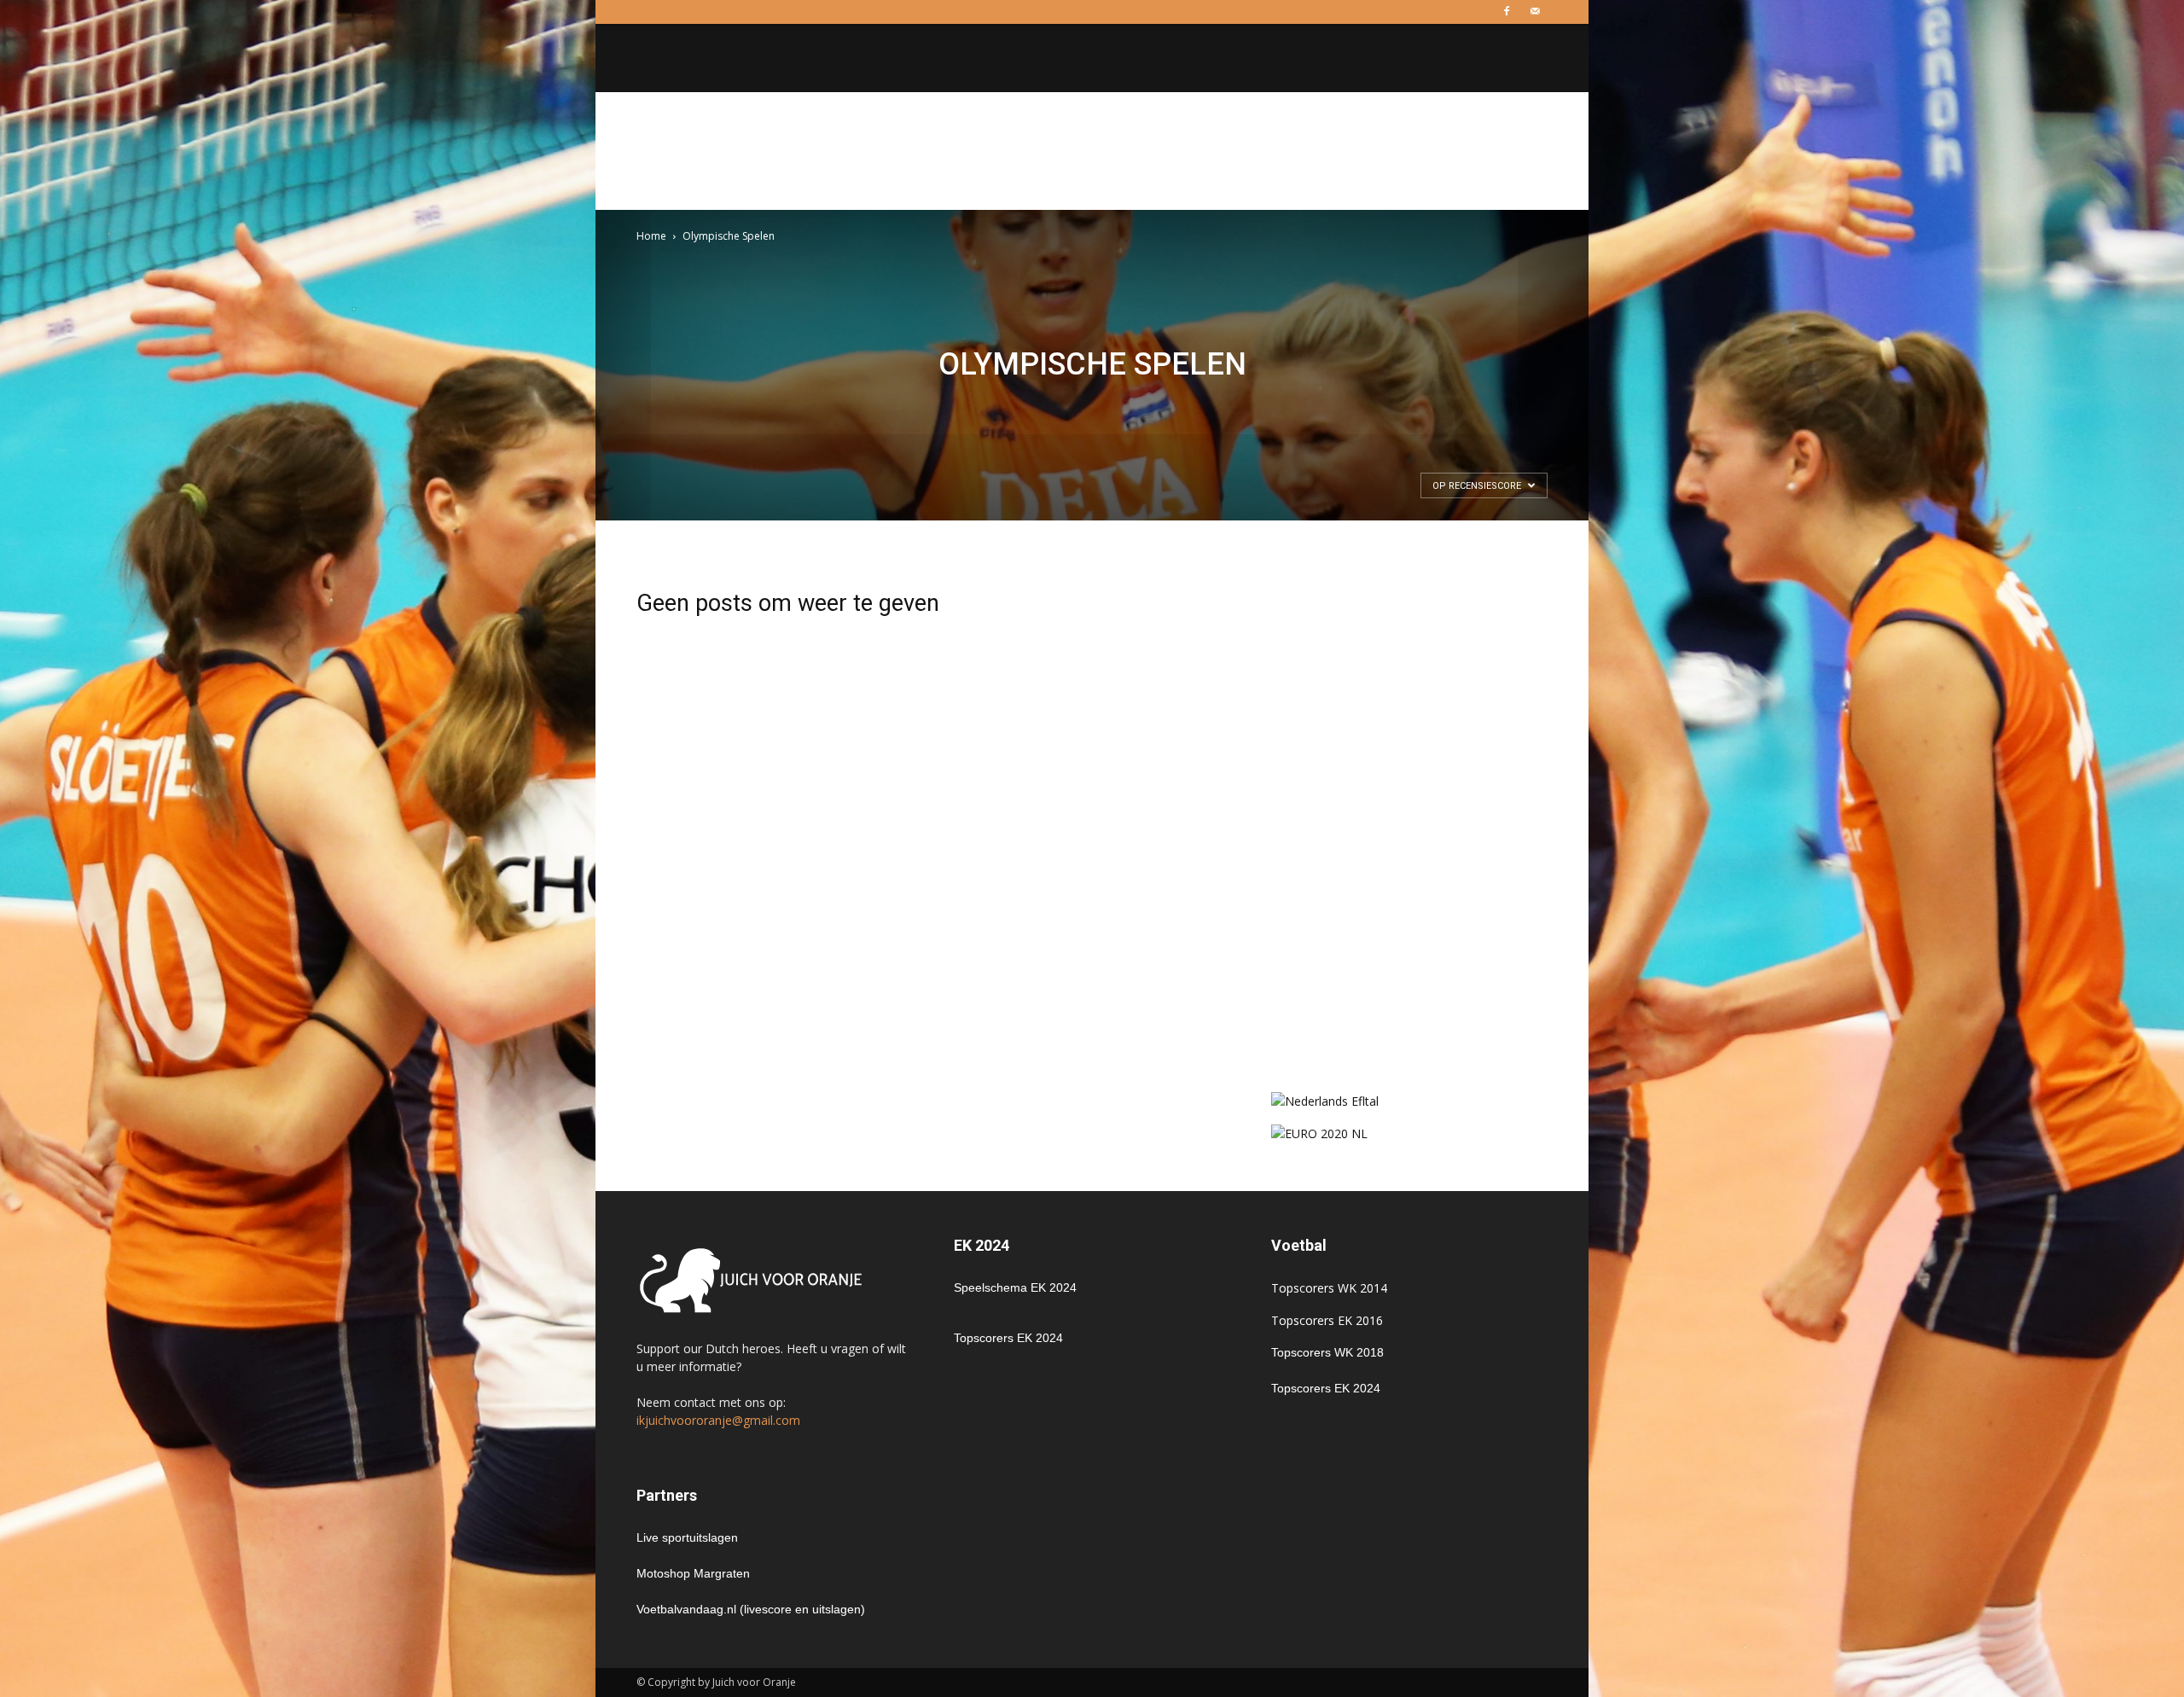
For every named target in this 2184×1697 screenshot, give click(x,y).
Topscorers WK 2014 (1329, 1288)
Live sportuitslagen (687, 1537)
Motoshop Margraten (693, 1573)
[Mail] (1535, 12)
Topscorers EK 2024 (1008, 1338)
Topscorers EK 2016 (1327, 1320)
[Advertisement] (1092, 151)
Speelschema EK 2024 (1015, 1287)
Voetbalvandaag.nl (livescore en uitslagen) (751, 1609)
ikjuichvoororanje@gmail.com (718, 1420)
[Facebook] (1507, 12)
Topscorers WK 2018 (1327, 1352)
